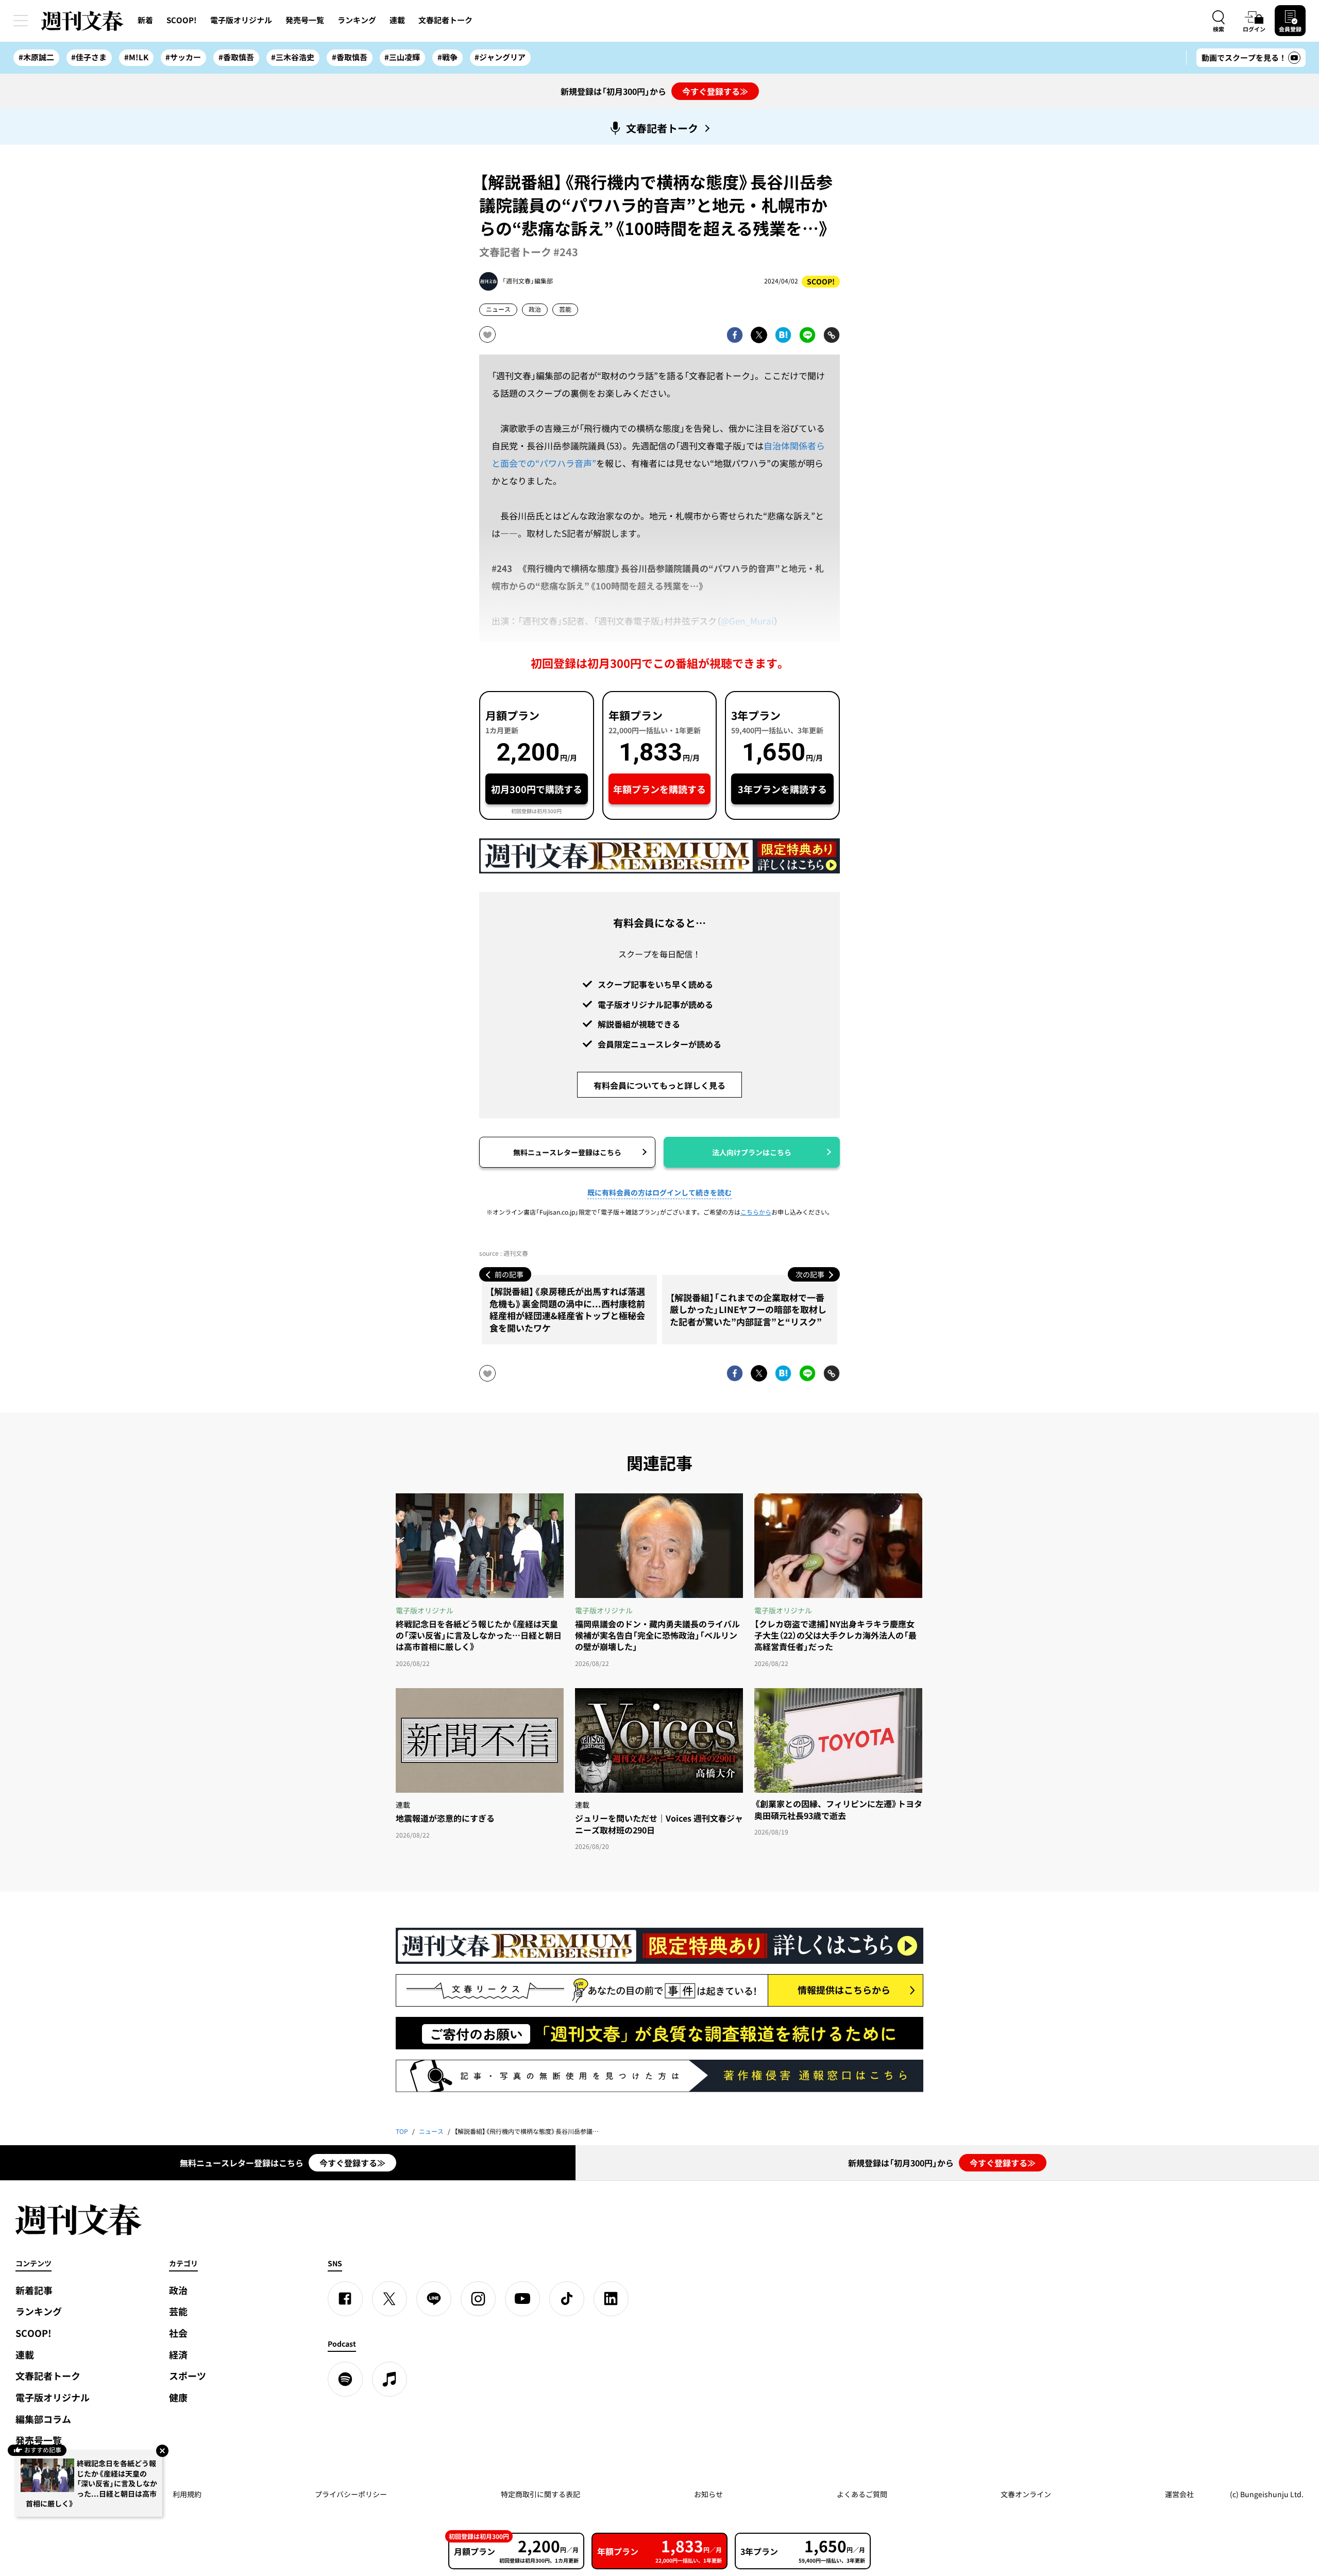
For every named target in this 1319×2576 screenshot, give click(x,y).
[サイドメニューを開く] (21, 21)
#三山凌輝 (402, 57)
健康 (178, 2397)
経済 (178, 2355)
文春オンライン (1026, 2494)
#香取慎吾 (236, 57)
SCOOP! (182, 20)
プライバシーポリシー (351, 2494)
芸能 (565, 309)
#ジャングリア (500, 57)
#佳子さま (89, 57)
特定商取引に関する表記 (540, 2494)
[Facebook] (345, 2299)
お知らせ (708, 2494)
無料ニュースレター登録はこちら (567, 1152)
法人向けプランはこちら (752, 1152)
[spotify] (345, 2379)
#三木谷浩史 (293, 57)
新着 (145, 20)
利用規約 (187, 2494)
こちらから (756, 1212)
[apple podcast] (390, 2379)
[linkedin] (611, 2299)
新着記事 (34, 2290)
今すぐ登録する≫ (715, 91)
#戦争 (447, 57)
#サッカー (183, 57)
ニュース (498, 309)
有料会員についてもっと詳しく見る (659, 1085)
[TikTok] (567, 2299)
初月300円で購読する (537, 789)
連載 (397, 20)
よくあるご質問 (862, 2494)
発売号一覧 (305, 20)
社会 (178, 2333)
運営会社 (1179, 2494)
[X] (390, 2299)
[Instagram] (478, 2299)
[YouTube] (522, 2299)
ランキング (357, 20)
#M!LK (136, 57)
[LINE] (434, 2299)
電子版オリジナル (241, 20)
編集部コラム (43, 2419)
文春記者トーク (445, 20)
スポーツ (188, 2376)
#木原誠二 (36, 57)
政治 (535, 309)
